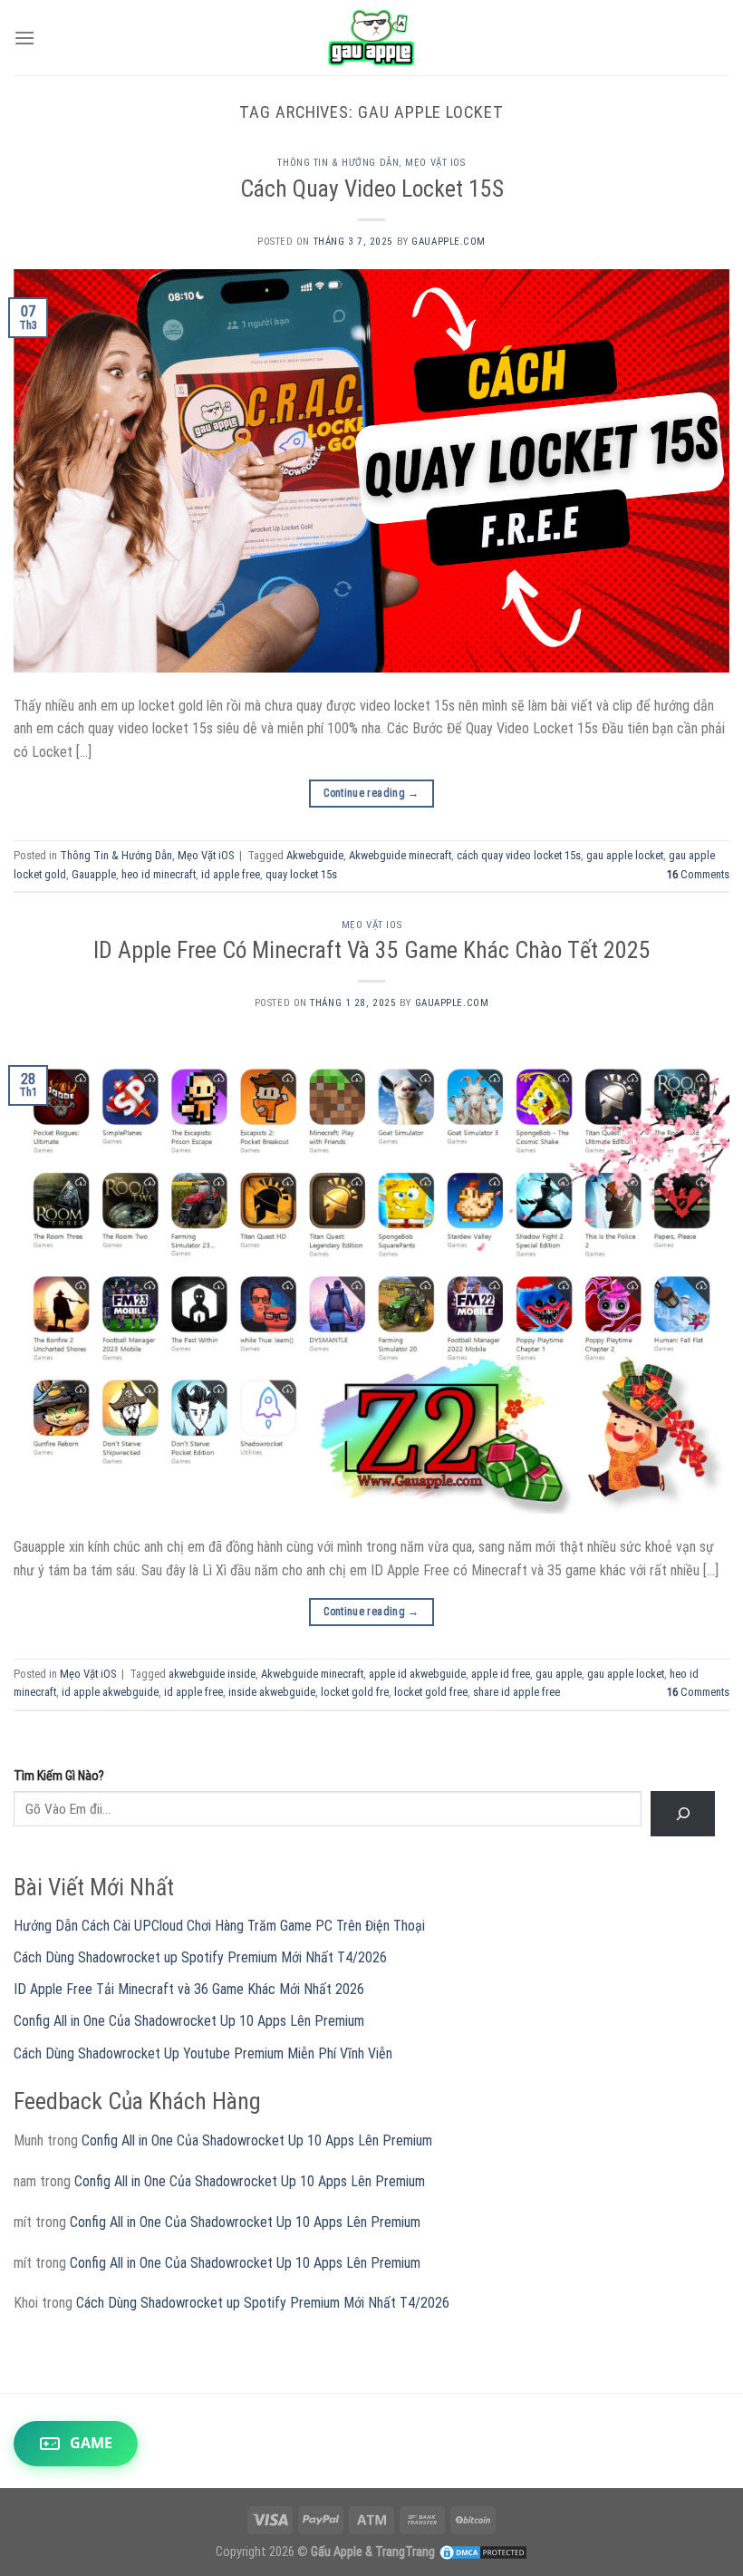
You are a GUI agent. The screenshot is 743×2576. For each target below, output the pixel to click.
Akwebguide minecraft (400, 855)
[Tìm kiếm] (683, 1813)
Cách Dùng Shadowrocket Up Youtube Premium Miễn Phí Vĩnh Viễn (203, 2053)
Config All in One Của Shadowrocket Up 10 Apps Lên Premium (189, 2021)
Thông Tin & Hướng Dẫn (338, 163)
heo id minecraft (159, 874)
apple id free (501, 1674)
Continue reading (371, 793)
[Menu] (24, 38)
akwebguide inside (212, 1674)
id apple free (231, 874)
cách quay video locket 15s (519, 855)
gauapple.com (449, 242)
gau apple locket (625, 855)
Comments (698, 874)
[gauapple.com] (372, 38)
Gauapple (94, 874)
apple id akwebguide (417, 1674)
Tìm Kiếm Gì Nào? (59, 1776)
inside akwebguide (272, 1692)
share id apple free (516, 1692)
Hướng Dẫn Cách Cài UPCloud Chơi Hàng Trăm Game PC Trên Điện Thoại (219, 1926)
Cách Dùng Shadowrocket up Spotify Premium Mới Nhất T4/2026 (200, 1957)
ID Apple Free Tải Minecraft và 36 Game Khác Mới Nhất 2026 (189, 1989)
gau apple (559, 1674)
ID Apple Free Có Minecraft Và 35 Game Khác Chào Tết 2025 (372, 950)
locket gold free (431, 1692)
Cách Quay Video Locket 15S (372, 189)
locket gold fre (355, 1692)
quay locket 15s (301, 874)
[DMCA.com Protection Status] (483, 2552)
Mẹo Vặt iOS (435, 163)
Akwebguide (315, 855)
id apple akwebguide (110, 1692)
